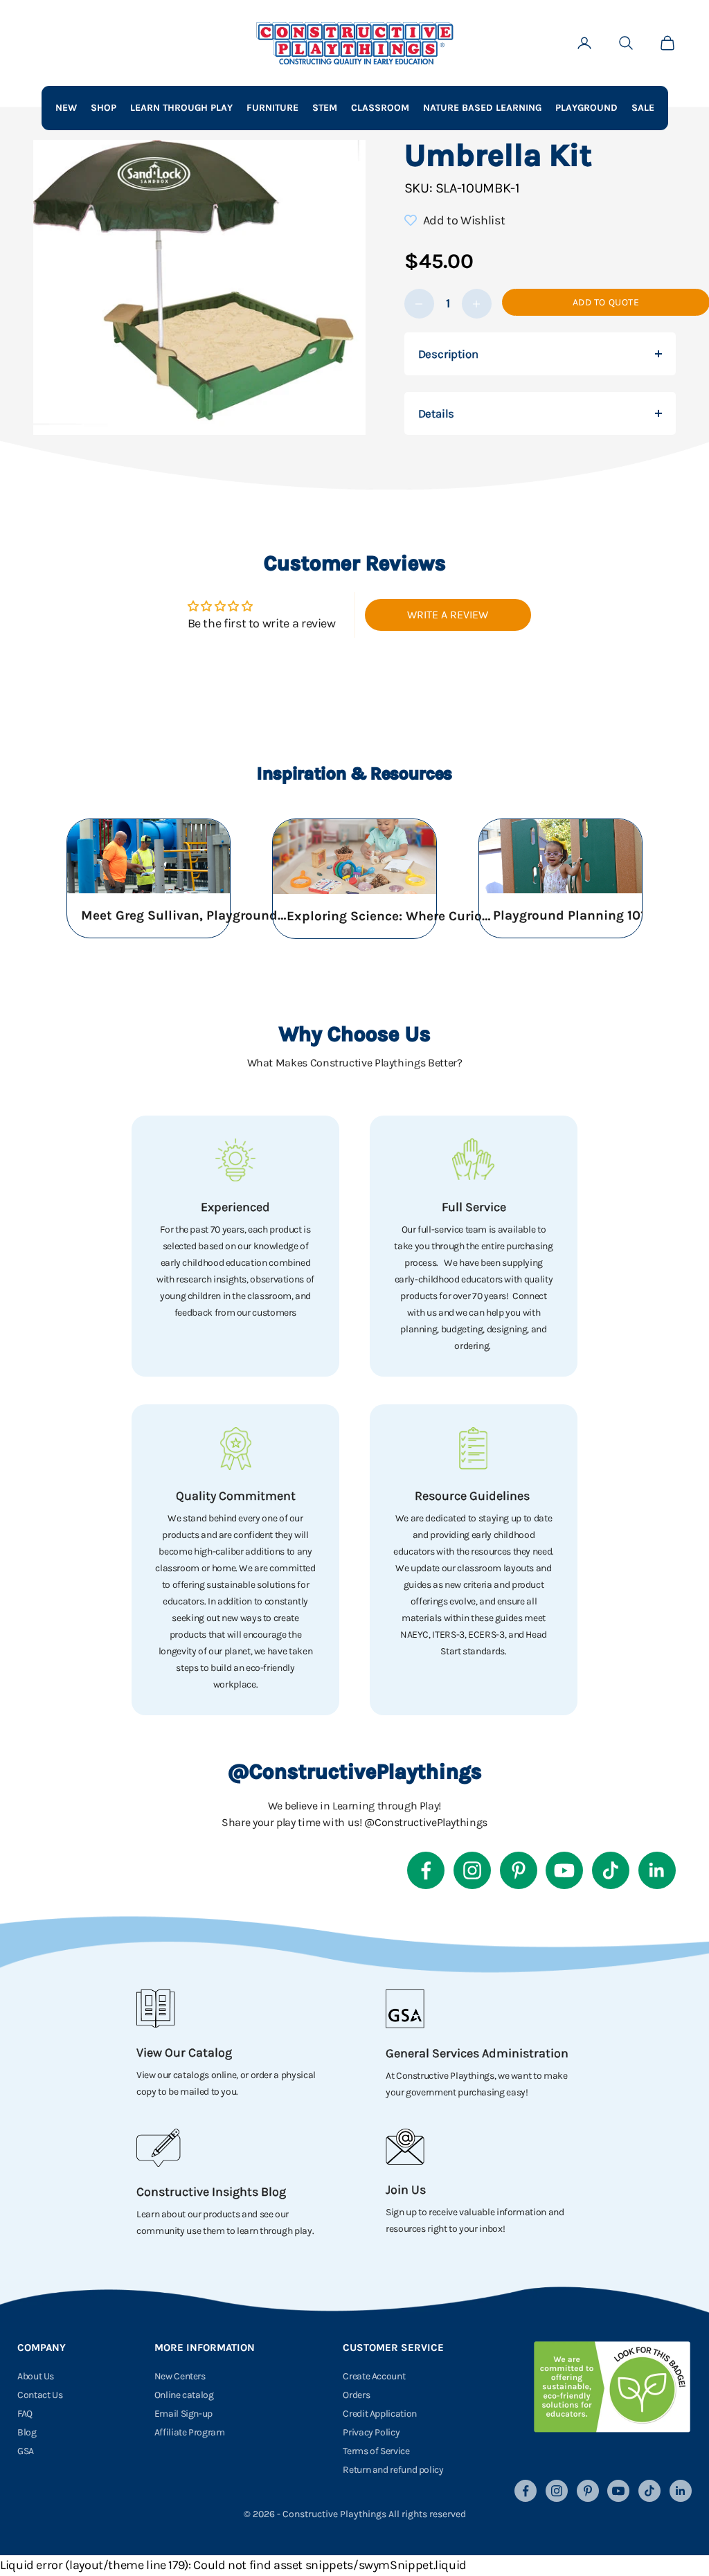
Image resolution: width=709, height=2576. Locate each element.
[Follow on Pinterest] (519, 1870)
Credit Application (380, 2414)
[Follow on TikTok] (611, 1870)
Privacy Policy (371, 2432)
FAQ (25, 2414)
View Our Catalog (184, 2052)
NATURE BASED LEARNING (482, 108)
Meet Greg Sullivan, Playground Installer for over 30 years (185, 915)
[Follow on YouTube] (564, 1870)
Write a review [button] (448, 615)
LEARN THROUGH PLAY (181, 108)
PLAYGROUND (586, 108)
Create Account (374, 2376)
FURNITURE (272, 108)
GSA (26, 2451)
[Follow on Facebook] (426, 1870)
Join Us (406, 2190)
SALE (643, 108)
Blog (27, 2432)
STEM (325, 108)
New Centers (180, 2376)
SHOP (104, 108)
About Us (36, 2376)
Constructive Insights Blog (211, 2192)
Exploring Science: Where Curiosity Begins (391, 916)
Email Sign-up (183, 2414)
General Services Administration (477, 2053)
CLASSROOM (380, 108)
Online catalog (184, 2395)
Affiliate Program (190, 2432)
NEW (66, 108)
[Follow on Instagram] (472, 1870)
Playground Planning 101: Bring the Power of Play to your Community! (597, 915)
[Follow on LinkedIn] (657, 1870)
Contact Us (40, 2395)
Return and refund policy (393, 2470)
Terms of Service (376, 2451)
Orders (356, 2395)
